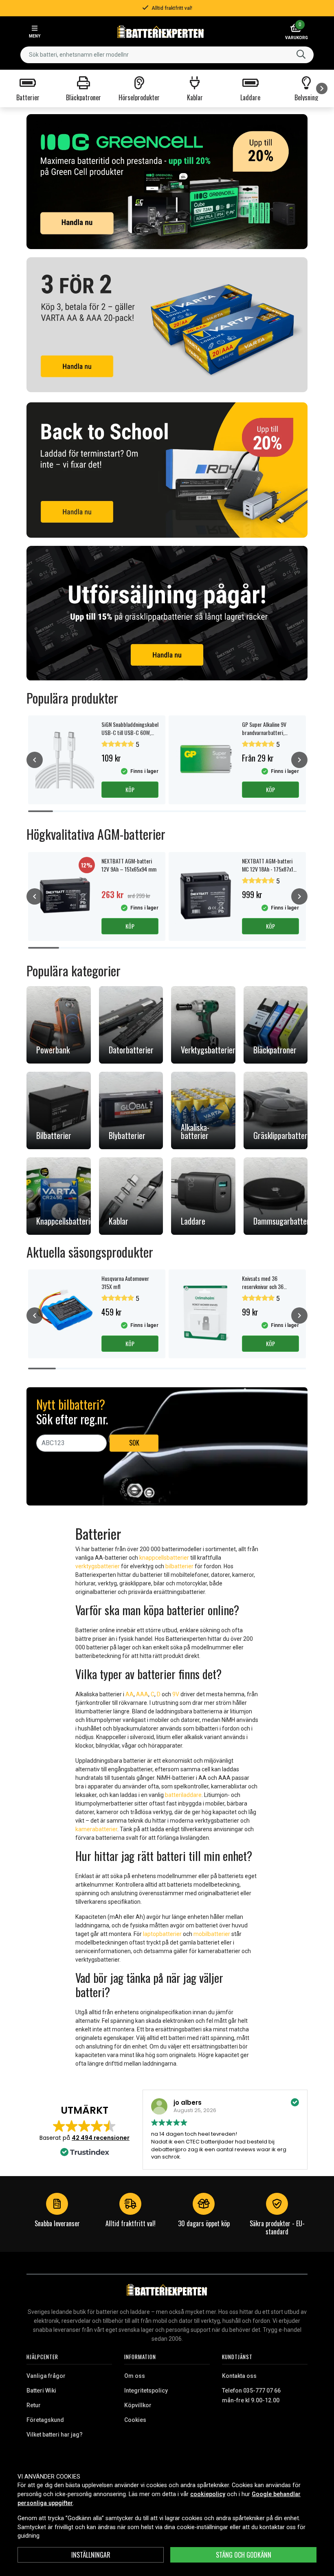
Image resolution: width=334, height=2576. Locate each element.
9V (176, 1694)
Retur (34, 2405)
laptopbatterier (162, 1934)
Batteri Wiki (41, 2391)
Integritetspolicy (146, 2391)
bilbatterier (179, 1566)
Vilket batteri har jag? (55, 2435)
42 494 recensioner (101, 2138)
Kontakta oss (239, 2376)
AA (130, 1694)
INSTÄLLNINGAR (91, 2555)
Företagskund (45, 2420)
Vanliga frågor (46, 2376)
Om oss (135, 2376)
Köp (130, 789)
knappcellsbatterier (164, 1558)
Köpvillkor (138, 2405)
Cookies (135, 2420)
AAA (142, 1694)
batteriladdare (183, 1795)
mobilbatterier (212, 1934)
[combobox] (167, 55)
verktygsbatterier (98, 1566)
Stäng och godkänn (244, 2555)
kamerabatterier (96, 1829)
